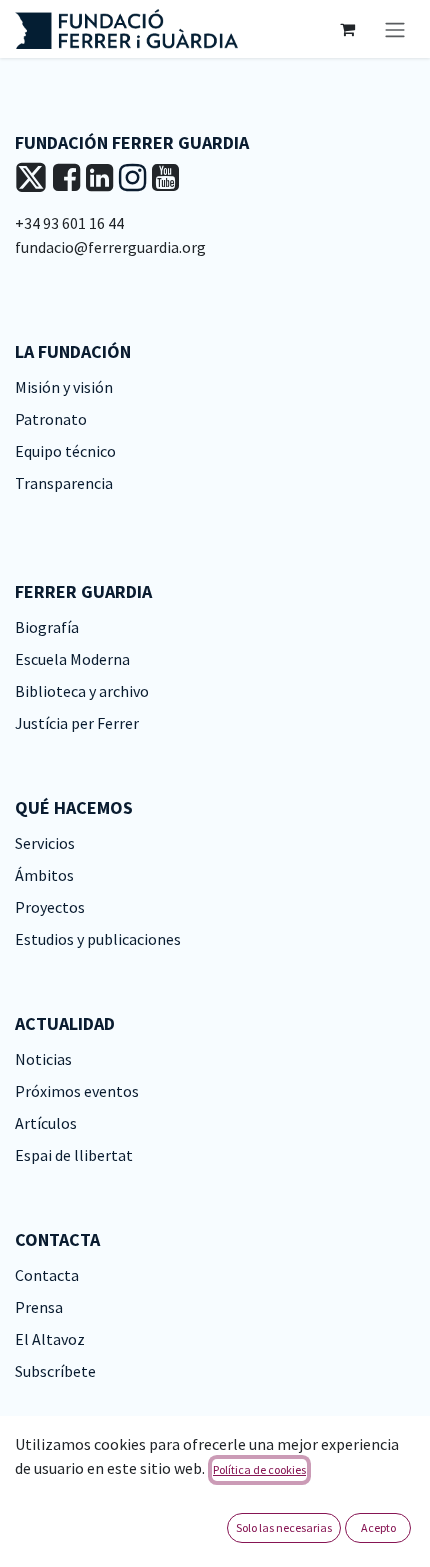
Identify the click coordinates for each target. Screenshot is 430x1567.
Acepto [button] (378, 1527)
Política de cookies (259, 1469)
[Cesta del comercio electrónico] (347, 29)
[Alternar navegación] (395, 29)
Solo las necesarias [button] (284, 1527)
